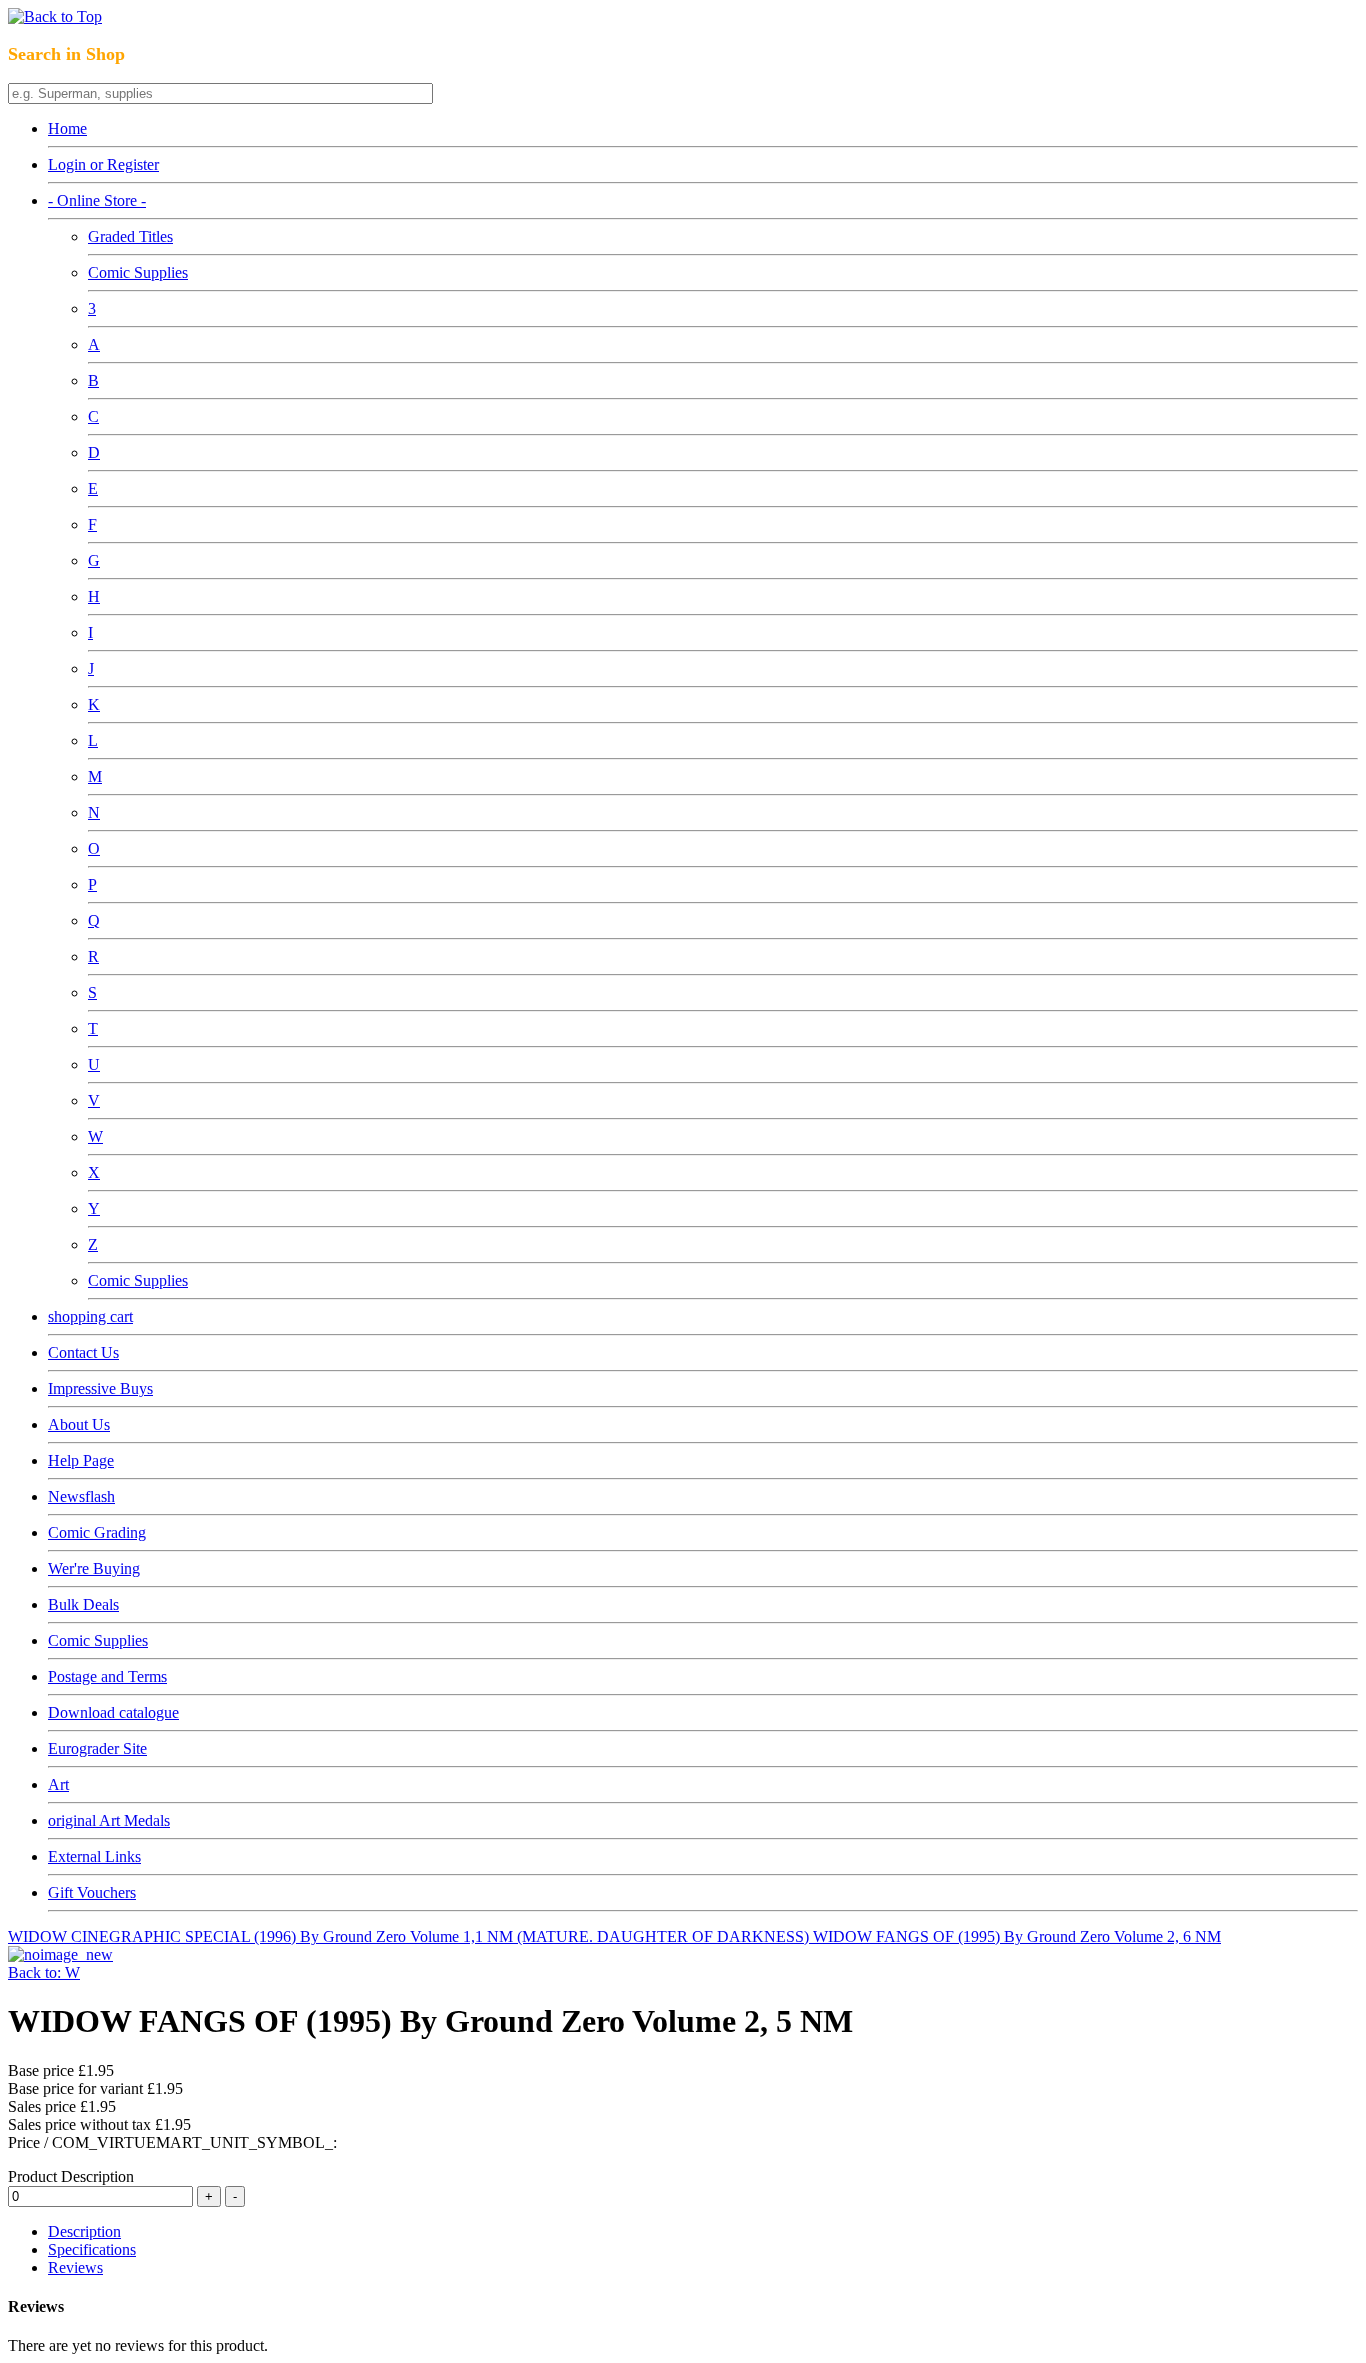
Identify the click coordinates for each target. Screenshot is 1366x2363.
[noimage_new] (60, 1954)
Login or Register (103, 164)
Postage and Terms (107, 1676)
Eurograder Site (97, 1748)
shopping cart (90, 1316)
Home (67, 128)
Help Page (81, 1460)
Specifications (92, 2249)
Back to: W (44, 1972)
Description (84, 2231)
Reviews (75, 2267)
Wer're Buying (94, 1568)
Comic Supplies (138, 272)
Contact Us (83, 1352)
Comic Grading (97, 1532)
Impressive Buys (100, 1388)
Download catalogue (113, 1712)
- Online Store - (97, 200)
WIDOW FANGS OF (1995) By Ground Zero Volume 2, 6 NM (1017, 1936)
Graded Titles (130, 236)
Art (58, 1784)
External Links (94, 1856)
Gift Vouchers (92, 1892)
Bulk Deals (83, 1604)
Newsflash (81, 1496)
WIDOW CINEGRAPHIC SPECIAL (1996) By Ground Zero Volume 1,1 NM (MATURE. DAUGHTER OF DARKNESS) (410, 1936)
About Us (79, 1424)
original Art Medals (109, 1820)
